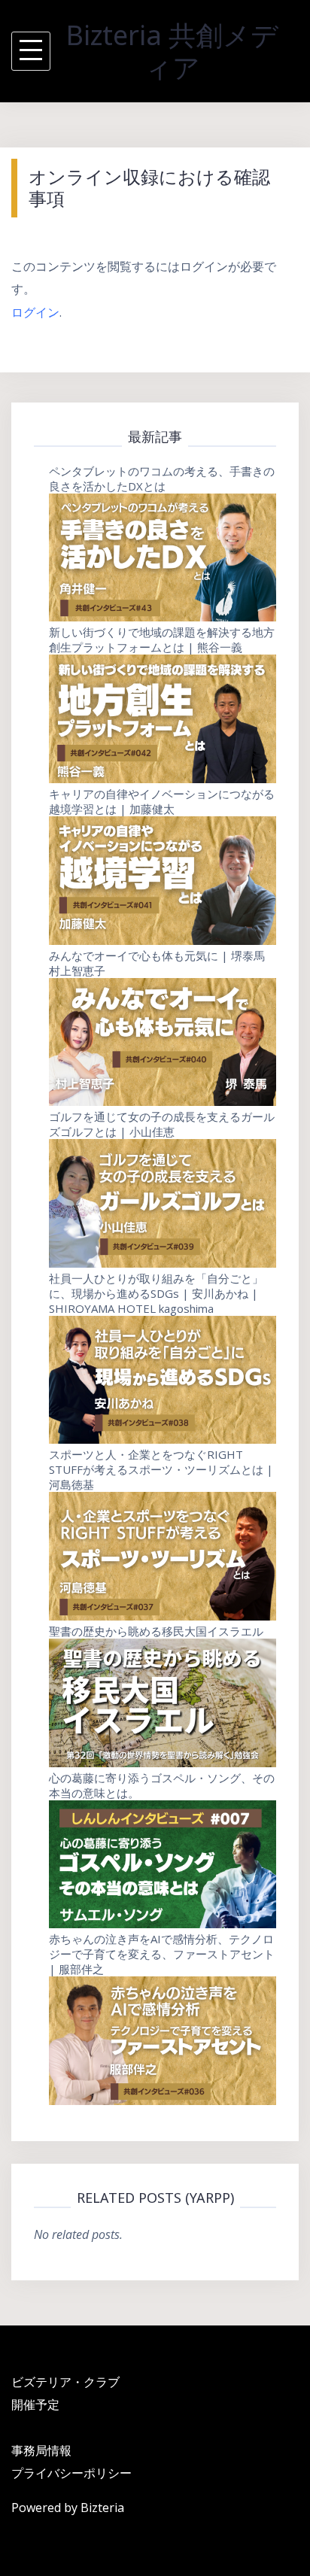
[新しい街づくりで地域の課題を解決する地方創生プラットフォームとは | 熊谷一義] (163, 719)
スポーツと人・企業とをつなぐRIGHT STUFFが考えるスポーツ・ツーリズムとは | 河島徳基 (161, 1469)
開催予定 (35, 2404)
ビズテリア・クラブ (65, 2382)
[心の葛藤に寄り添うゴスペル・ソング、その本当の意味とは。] (163, 1865)
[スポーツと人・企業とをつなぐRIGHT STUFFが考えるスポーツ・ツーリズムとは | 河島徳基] (163, 1556)
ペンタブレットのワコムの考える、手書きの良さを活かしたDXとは (162, 478)
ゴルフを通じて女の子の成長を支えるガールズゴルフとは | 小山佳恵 (162, 1124)
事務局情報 (41, 2450)
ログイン (35, 312)
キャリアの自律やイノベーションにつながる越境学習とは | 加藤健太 (162, 801)
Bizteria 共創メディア (172, 51)
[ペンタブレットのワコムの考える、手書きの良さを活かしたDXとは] (163, 558)
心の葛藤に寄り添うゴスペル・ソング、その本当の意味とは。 (162, 1785)
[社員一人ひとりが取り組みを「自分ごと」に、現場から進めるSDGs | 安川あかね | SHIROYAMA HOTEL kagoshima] (163, 1380)
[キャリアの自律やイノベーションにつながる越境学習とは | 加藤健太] (163, 881)
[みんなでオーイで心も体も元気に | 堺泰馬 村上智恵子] (163, 1042)
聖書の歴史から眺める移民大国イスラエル (156, 1631)
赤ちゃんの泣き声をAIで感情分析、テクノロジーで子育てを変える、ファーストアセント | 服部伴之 (162, 1954)
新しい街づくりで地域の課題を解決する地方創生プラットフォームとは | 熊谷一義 (162, 639)
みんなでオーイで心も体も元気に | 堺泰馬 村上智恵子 (157, 963)
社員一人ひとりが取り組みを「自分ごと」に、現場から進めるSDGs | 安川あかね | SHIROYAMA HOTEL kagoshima (156, 1293)
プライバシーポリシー (71, 2473)
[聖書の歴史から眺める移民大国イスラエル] (163, 1703)
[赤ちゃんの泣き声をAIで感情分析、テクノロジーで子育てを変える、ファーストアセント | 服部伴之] (163, 2041)
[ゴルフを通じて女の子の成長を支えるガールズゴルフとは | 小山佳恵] (163, 1203)
